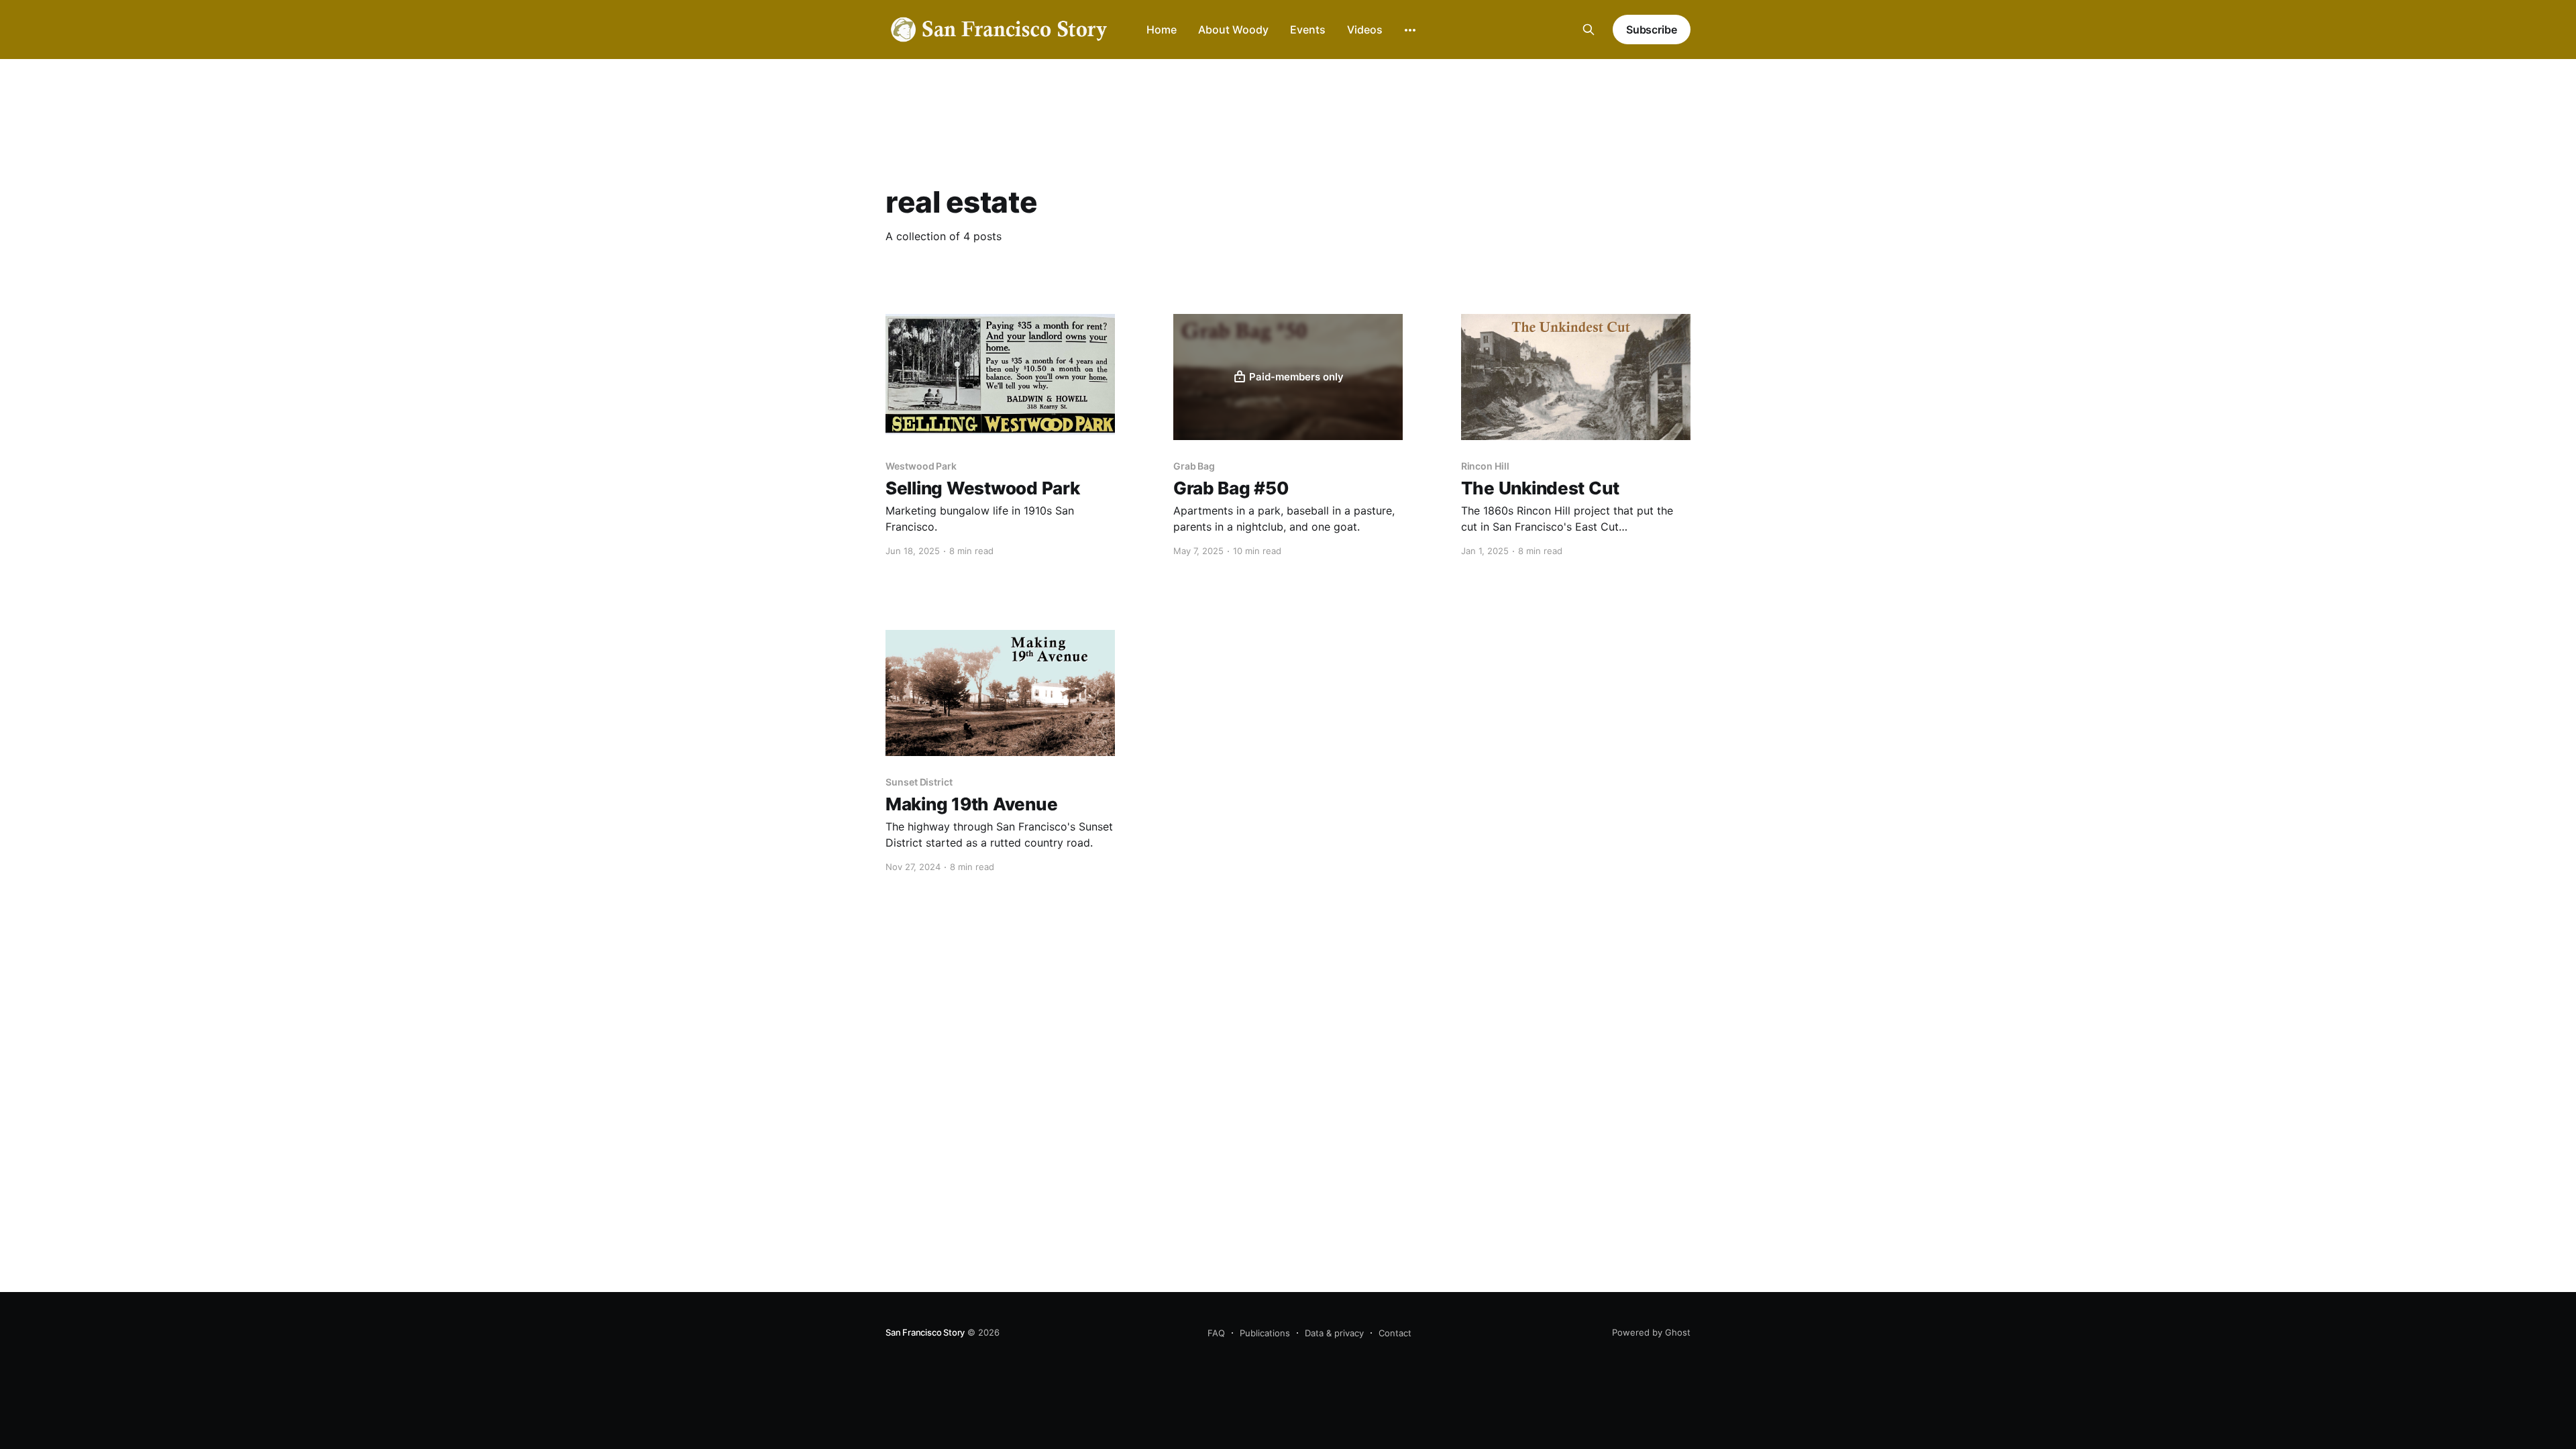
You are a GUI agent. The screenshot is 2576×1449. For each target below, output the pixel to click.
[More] (1410, 30)
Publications (1265, 1333)
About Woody (1233, 30)
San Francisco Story (925, 1332)
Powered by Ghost (1651, 1332)
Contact (1395, 1333)
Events (1308, 30)
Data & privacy (1334, 1333)
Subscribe (1652, 30)
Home (1162, 30)
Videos (1365, 30)
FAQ (1216, 1333)
